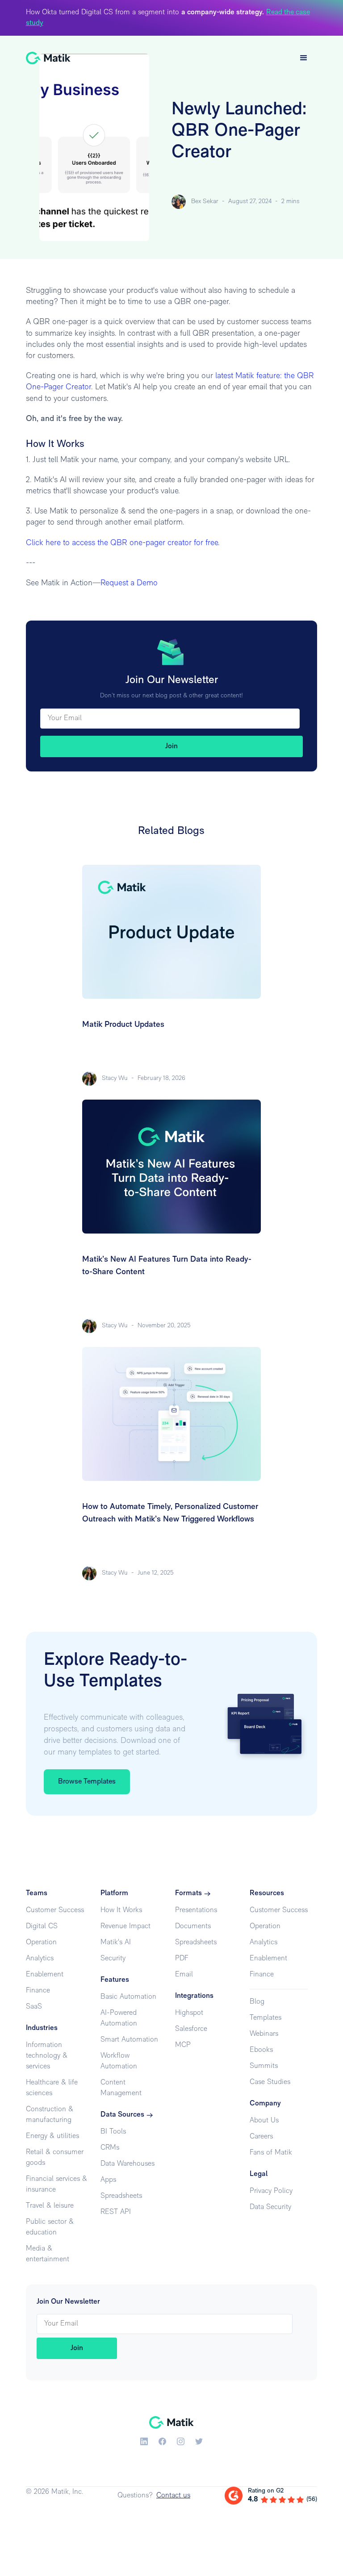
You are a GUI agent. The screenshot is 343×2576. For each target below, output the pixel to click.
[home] (48, 58)
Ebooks (261, 2050)
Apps (108, 2180)
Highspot (189, 2013)
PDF (182, 1959)
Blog (257, 2002)
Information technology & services (47, 2056)
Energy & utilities (52, 2136)
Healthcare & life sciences (52, 2088)
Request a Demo (129, 584)
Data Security (270, 2207)
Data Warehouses (128, 2164)
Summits (264, 2066)
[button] (304, 58)
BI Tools (113, 2132)
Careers (261, 2137)
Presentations (196, 1910)
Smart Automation (129, 2040)
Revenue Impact (125, 1926)
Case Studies (270, 2082)
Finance (38, 1991)
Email (184, 1975)
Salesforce (191, 2029)
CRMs (110, 2148)
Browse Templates (87, 1782)
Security (113, 1959)
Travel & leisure (50, 2206)
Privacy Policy (271, 2191)
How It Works (121, 1910)
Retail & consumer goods (55, 2158)
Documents (193, 1926)
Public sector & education (50, 2227)
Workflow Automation (119, 2061)
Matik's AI (116, 1942)
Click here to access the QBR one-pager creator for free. (123, 543)
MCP (183, 2045)
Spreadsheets (121, 2196)
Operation (41, 1942)
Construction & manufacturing (50, 2115)
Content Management (121, 2088)
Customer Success (55, 1910)
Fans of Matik (271, 2153)
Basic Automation (128, 1997)
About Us (264, 2121)
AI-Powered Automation (119, 2018)
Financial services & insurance (56, 2184)
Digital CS (42, 1926)
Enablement (45, 1975)
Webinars (264, 2034)
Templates (266, 2018)
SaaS (34, 2007)
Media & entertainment (48, 2254)
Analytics (40, 1959)
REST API (116, 2212)
